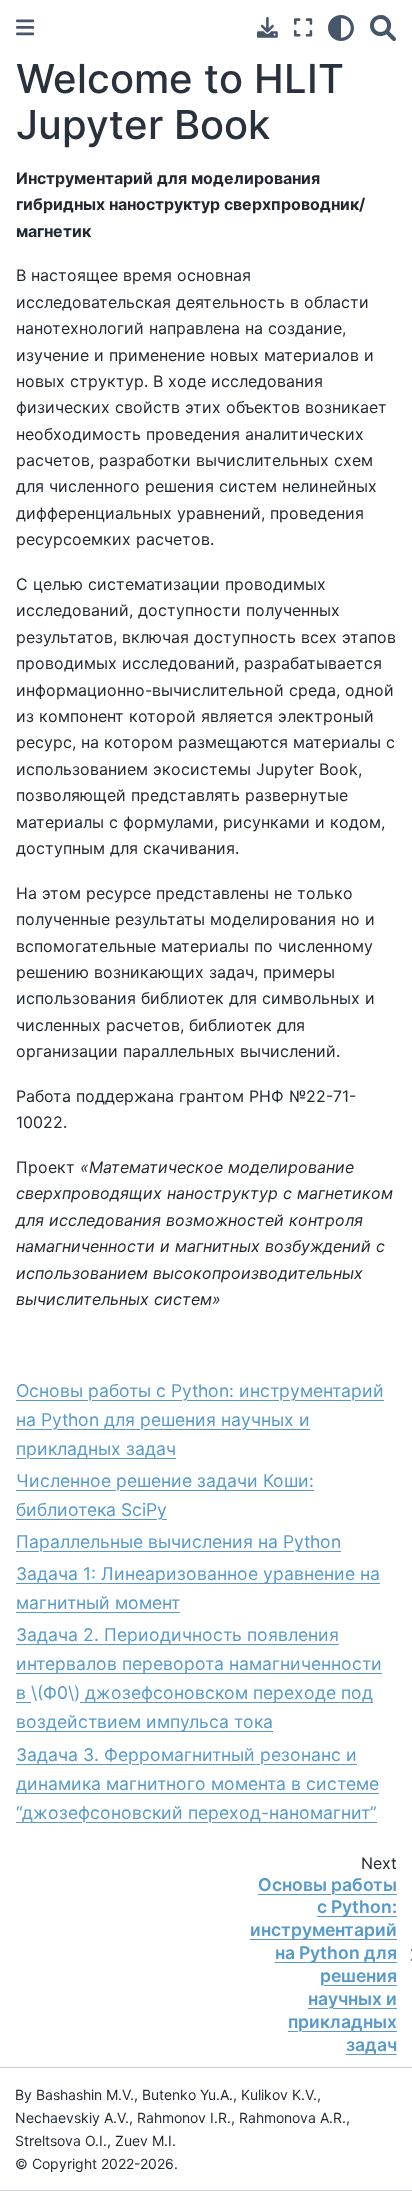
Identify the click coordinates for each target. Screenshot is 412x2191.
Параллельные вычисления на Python (178, 1541)
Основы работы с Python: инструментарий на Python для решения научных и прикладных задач (200, 1419)
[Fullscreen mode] (303, 27)
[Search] (383, 27)
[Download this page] (267, 27)
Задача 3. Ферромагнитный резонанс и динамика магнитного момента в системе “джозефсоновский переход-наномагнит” (197, 1783)
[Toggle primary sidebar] (25, 27)
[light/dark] (341, 27)
